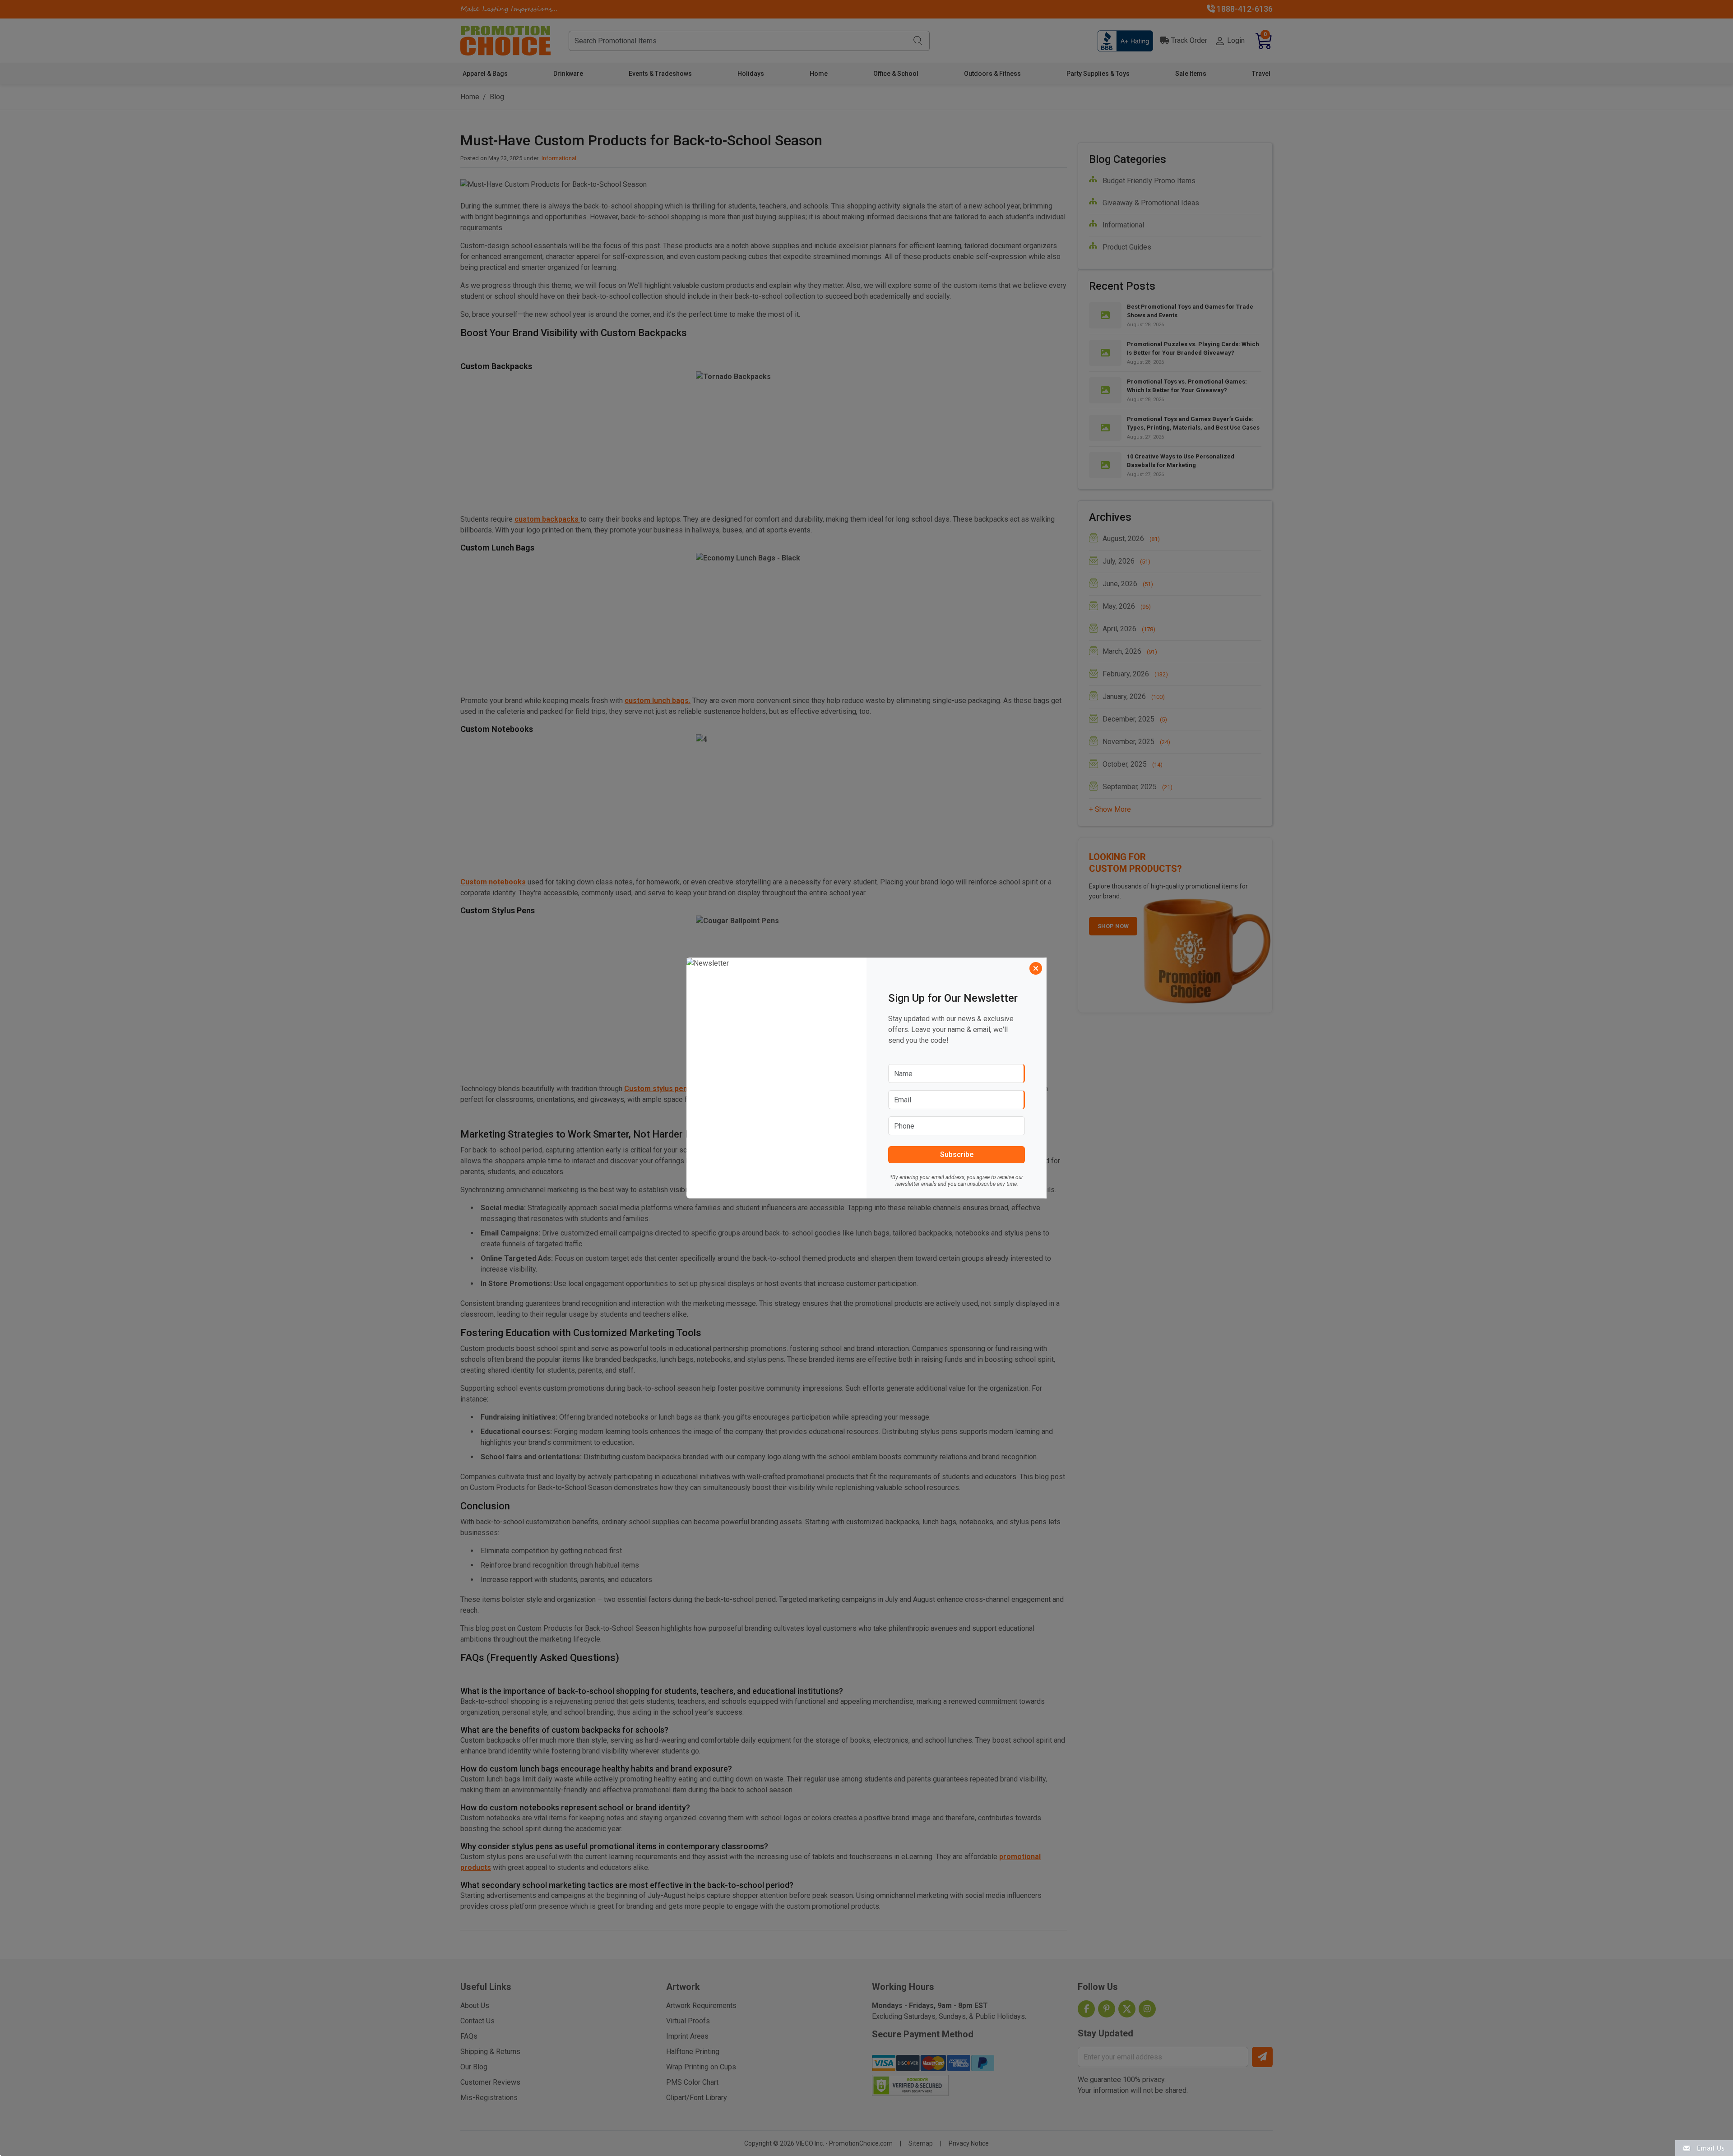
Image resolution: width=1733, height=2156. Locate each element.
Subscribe (957, 1154)
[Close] (1036, 968)
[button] (1704, 2148)
